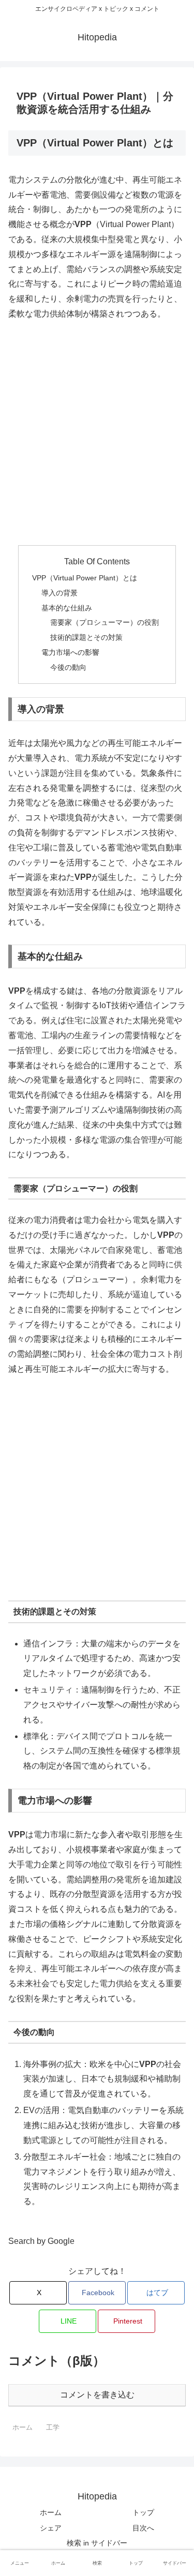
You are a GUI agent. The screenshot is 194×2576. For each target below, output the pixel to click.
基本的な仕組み (67, 608)
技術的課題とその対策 (86, 637)
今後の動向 (68, 667)
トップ (143, 2512)
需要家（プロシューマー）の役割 (105, 622)
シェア (51, 2528)
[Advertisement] (97, 434)
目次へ (143, 2528)
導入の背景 (59, 593)
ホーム (51, 2512)
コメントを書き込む (97, 2395)
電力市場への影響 (70, 652)
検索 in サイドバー (97, 2543)
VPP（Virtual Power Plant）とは (85, 578)
